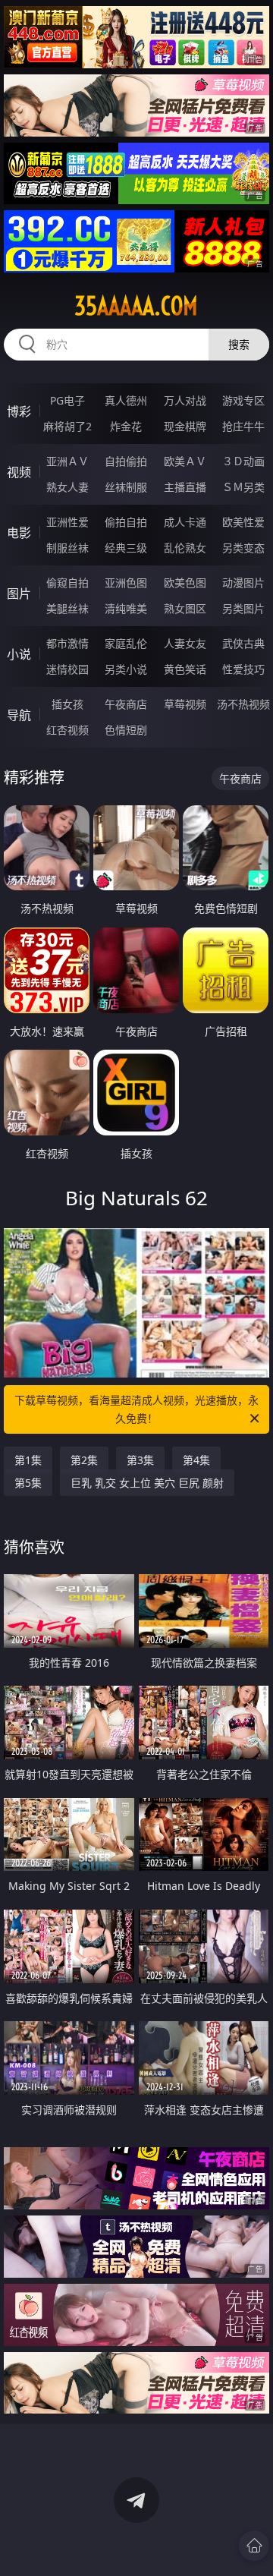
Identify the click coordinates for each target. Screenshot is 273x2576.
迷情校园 (67, 669)
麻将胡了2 (67, 426)
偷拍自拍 (126, 522)
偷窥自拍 (67, 583)
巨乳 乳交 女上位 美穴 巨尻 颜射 (147, 1483)
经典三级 (126, 548)
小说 (19, 654)
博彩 (19, 411)
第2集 (84, 1460)
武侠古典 (243, 643)
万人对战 (185, 400)
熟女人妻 (67, 487)
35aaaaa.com (136, 306)
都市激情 (67, 643)
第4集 (196, 1460)
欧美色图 (185, 583)
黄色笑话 (185, 669)
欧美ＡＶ (185, 461)
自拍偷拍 (126, 461)
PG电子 (67, 400)
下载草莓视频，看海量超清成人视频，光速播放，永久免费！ (136, 1409)
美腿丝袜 (67, 608)
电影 (19, 533)
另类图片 (243, 608)
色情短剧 (126, 730)
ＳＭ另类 (243, 487)
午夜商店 (126, 704)
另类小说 (126, 669)
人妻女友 (185, 643)
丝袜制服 (126, 487)
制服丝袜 (67, 548)
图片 (19, 594)
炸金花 (126, 426)
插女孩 (67, 704)
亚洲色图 (126, 583)
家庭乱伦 (126, 643)
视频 (19, 472)
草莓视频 (185, 704)
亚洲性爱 (67, 522)
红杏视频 (67, 730)
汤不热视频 (243, 704)
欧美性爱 (243, 522)
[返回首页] (254, 2546)
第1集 (28, 1460)
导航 (19, 715)
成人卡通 (185, 522)
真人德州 (126, 400)
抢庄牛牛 (243, 426)
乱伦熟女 (185, 548)
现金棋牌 (185, 426)
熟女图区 (185, 608)
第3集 (140, 1460)
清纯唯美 (126, 608)
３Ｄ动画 (243, 461)
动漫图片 (243, 583)
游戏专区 (243, 400)
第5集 (28, 1483)
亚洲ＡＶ (67, 461)
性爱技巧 (243, 669)
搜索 (239, 344)
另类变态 (243, 548)
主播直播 (185, 487)
